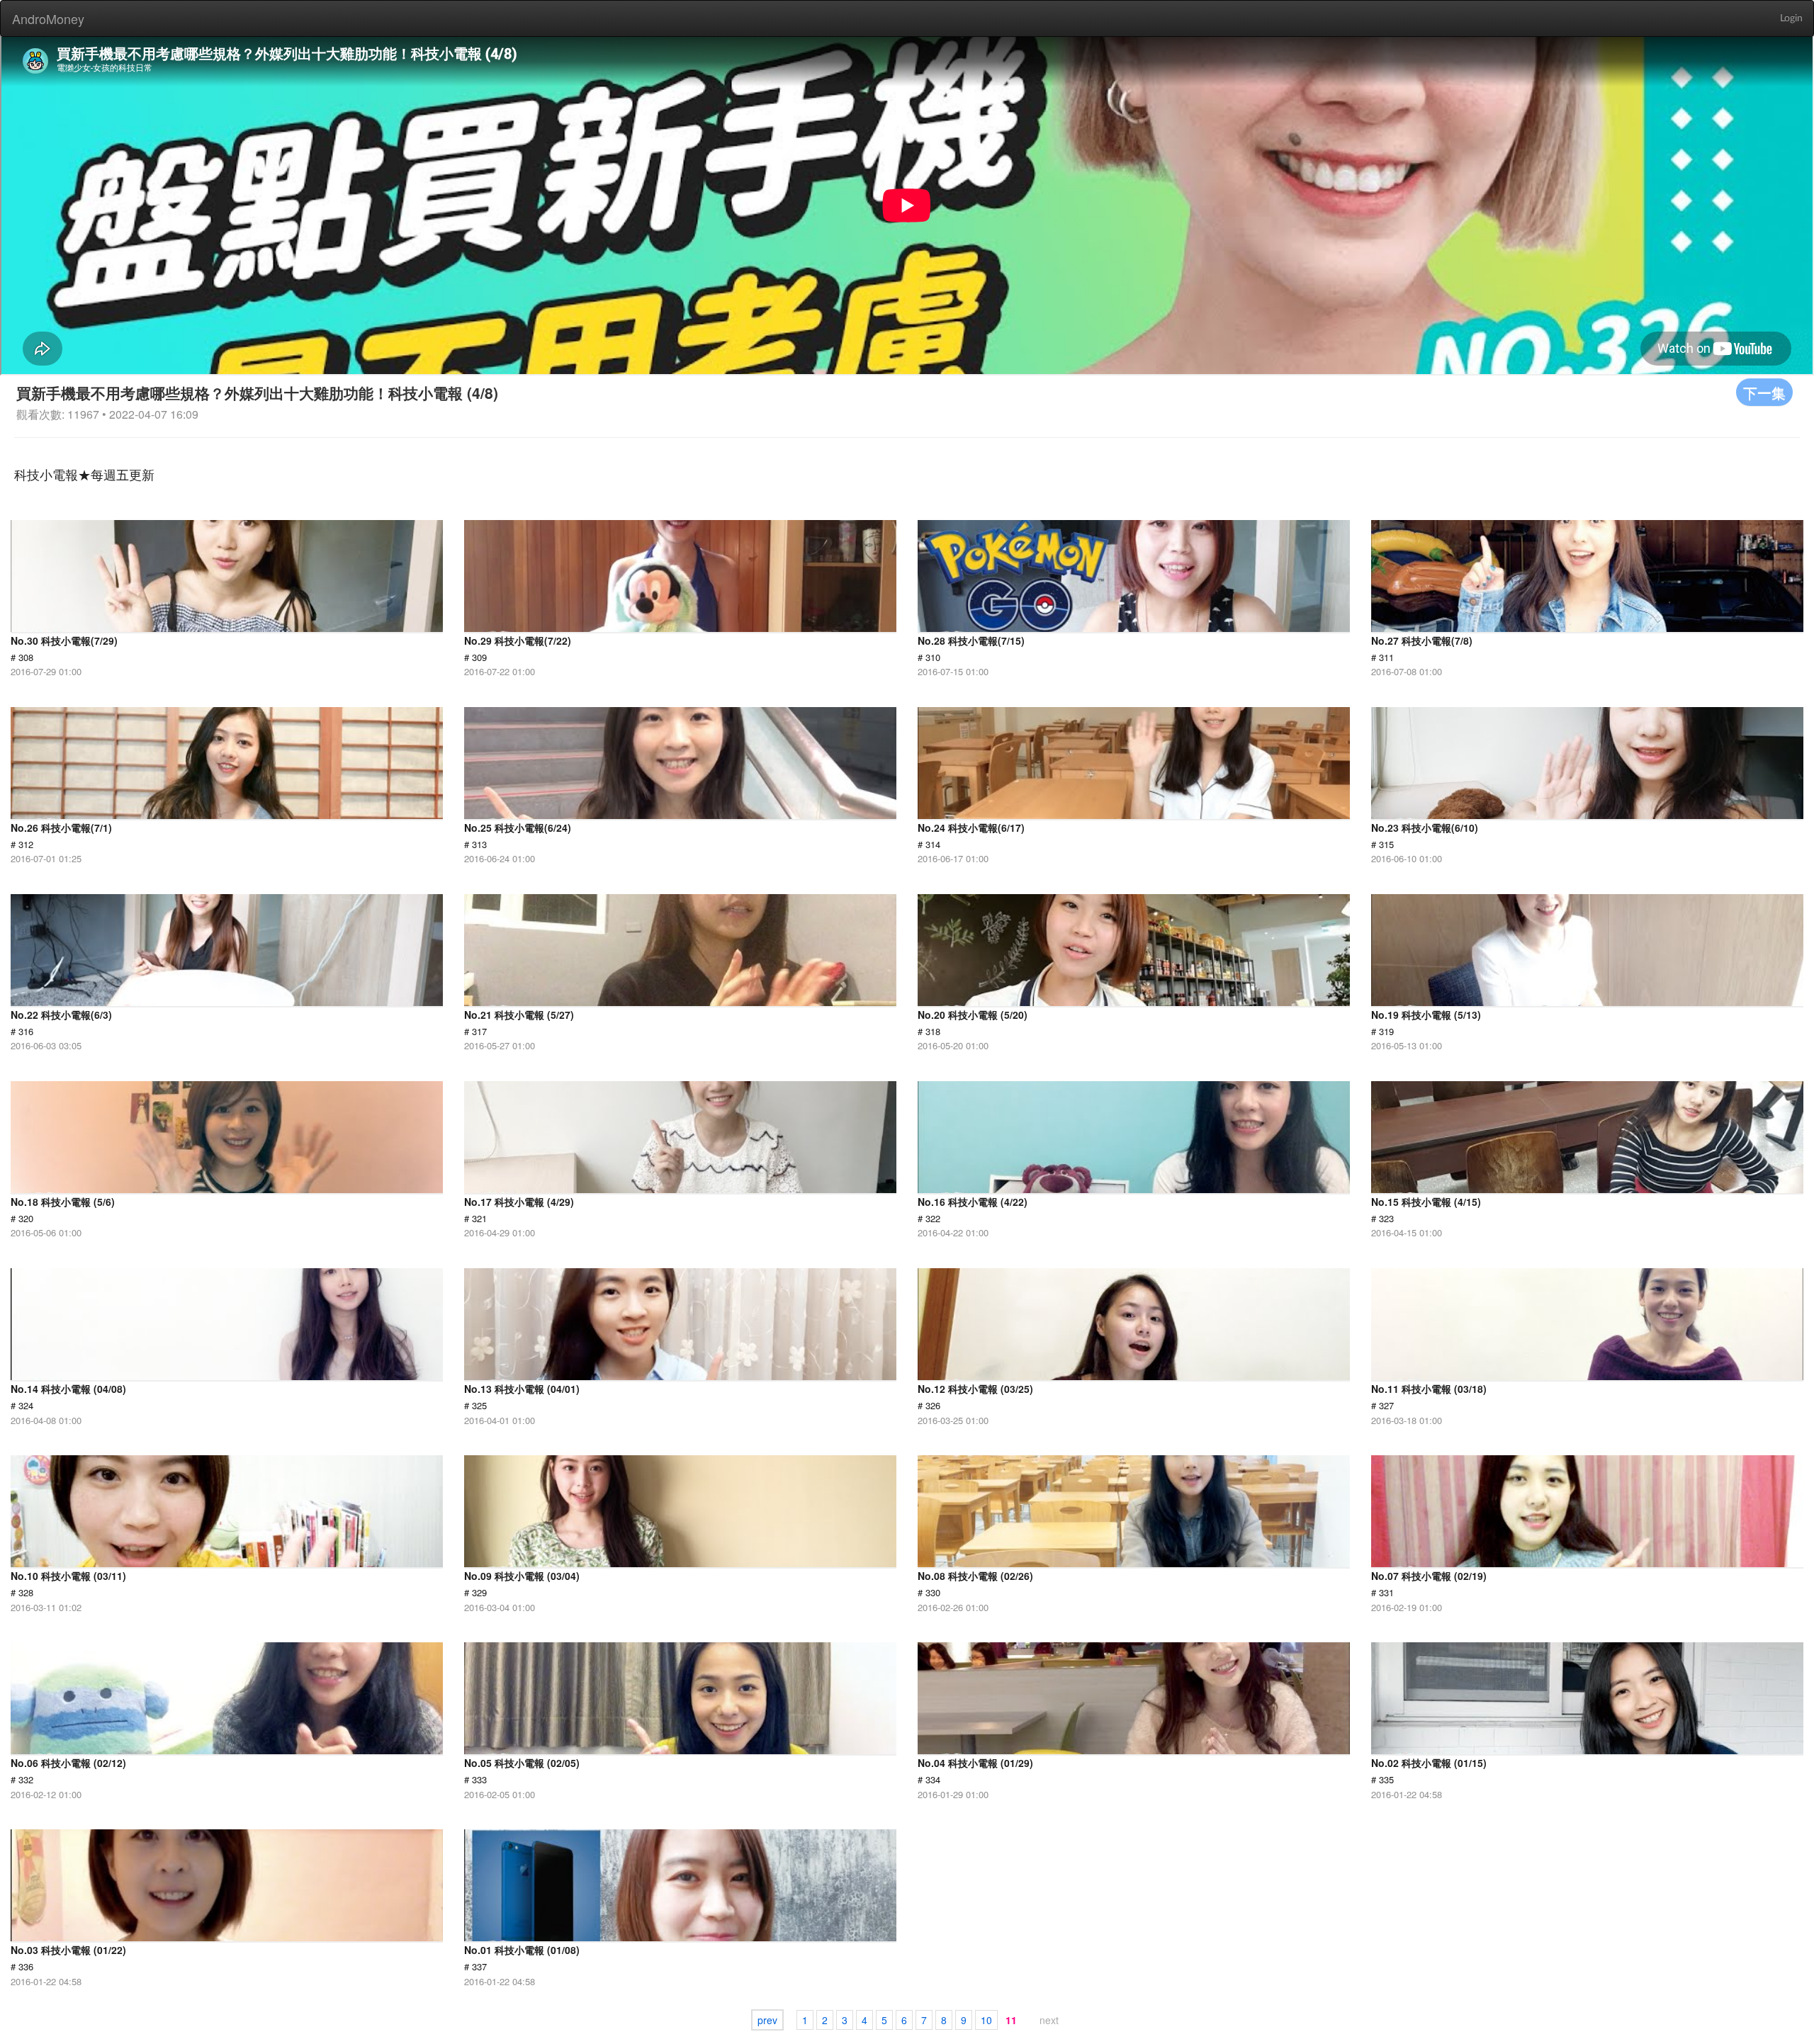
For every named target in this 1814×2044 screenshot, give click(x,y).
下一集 (1764, 392)
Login (1791, 18)
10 (986, 2020)
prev (767, 2020)
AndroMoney (48, 18)
